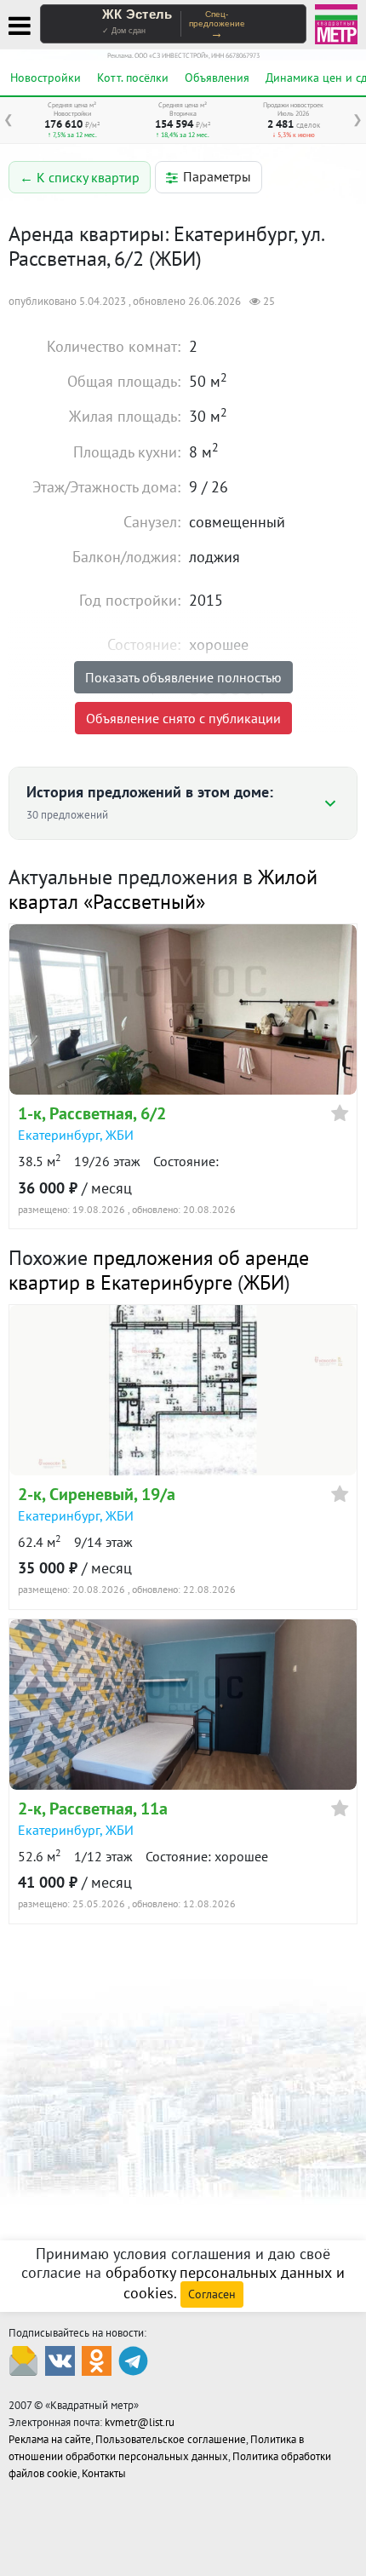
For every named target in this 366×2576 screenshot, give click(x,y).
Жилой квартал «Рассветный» (163, 889)
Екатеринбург (59, 1135)
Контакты (104, 2473)
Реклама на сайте (50, 2439)
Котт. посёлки (133, 78)
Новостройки (46, 78)
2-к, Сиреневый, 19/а (97, 1494)
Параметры (217, 176)
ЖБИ (120, 1135)
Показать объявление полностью (183, 677)
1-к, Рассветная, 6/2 (92, 1113)
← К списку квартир (80, 177)
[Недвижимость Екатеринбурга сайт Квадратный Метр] (336, 23)
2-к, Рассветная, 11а (93, 1808)
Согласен (212, 2294)
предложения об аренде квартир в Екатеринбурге (159, 1270)
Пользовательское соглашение (171, 2439)
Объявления (217, 78)
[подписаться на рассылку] (23, 2360)
